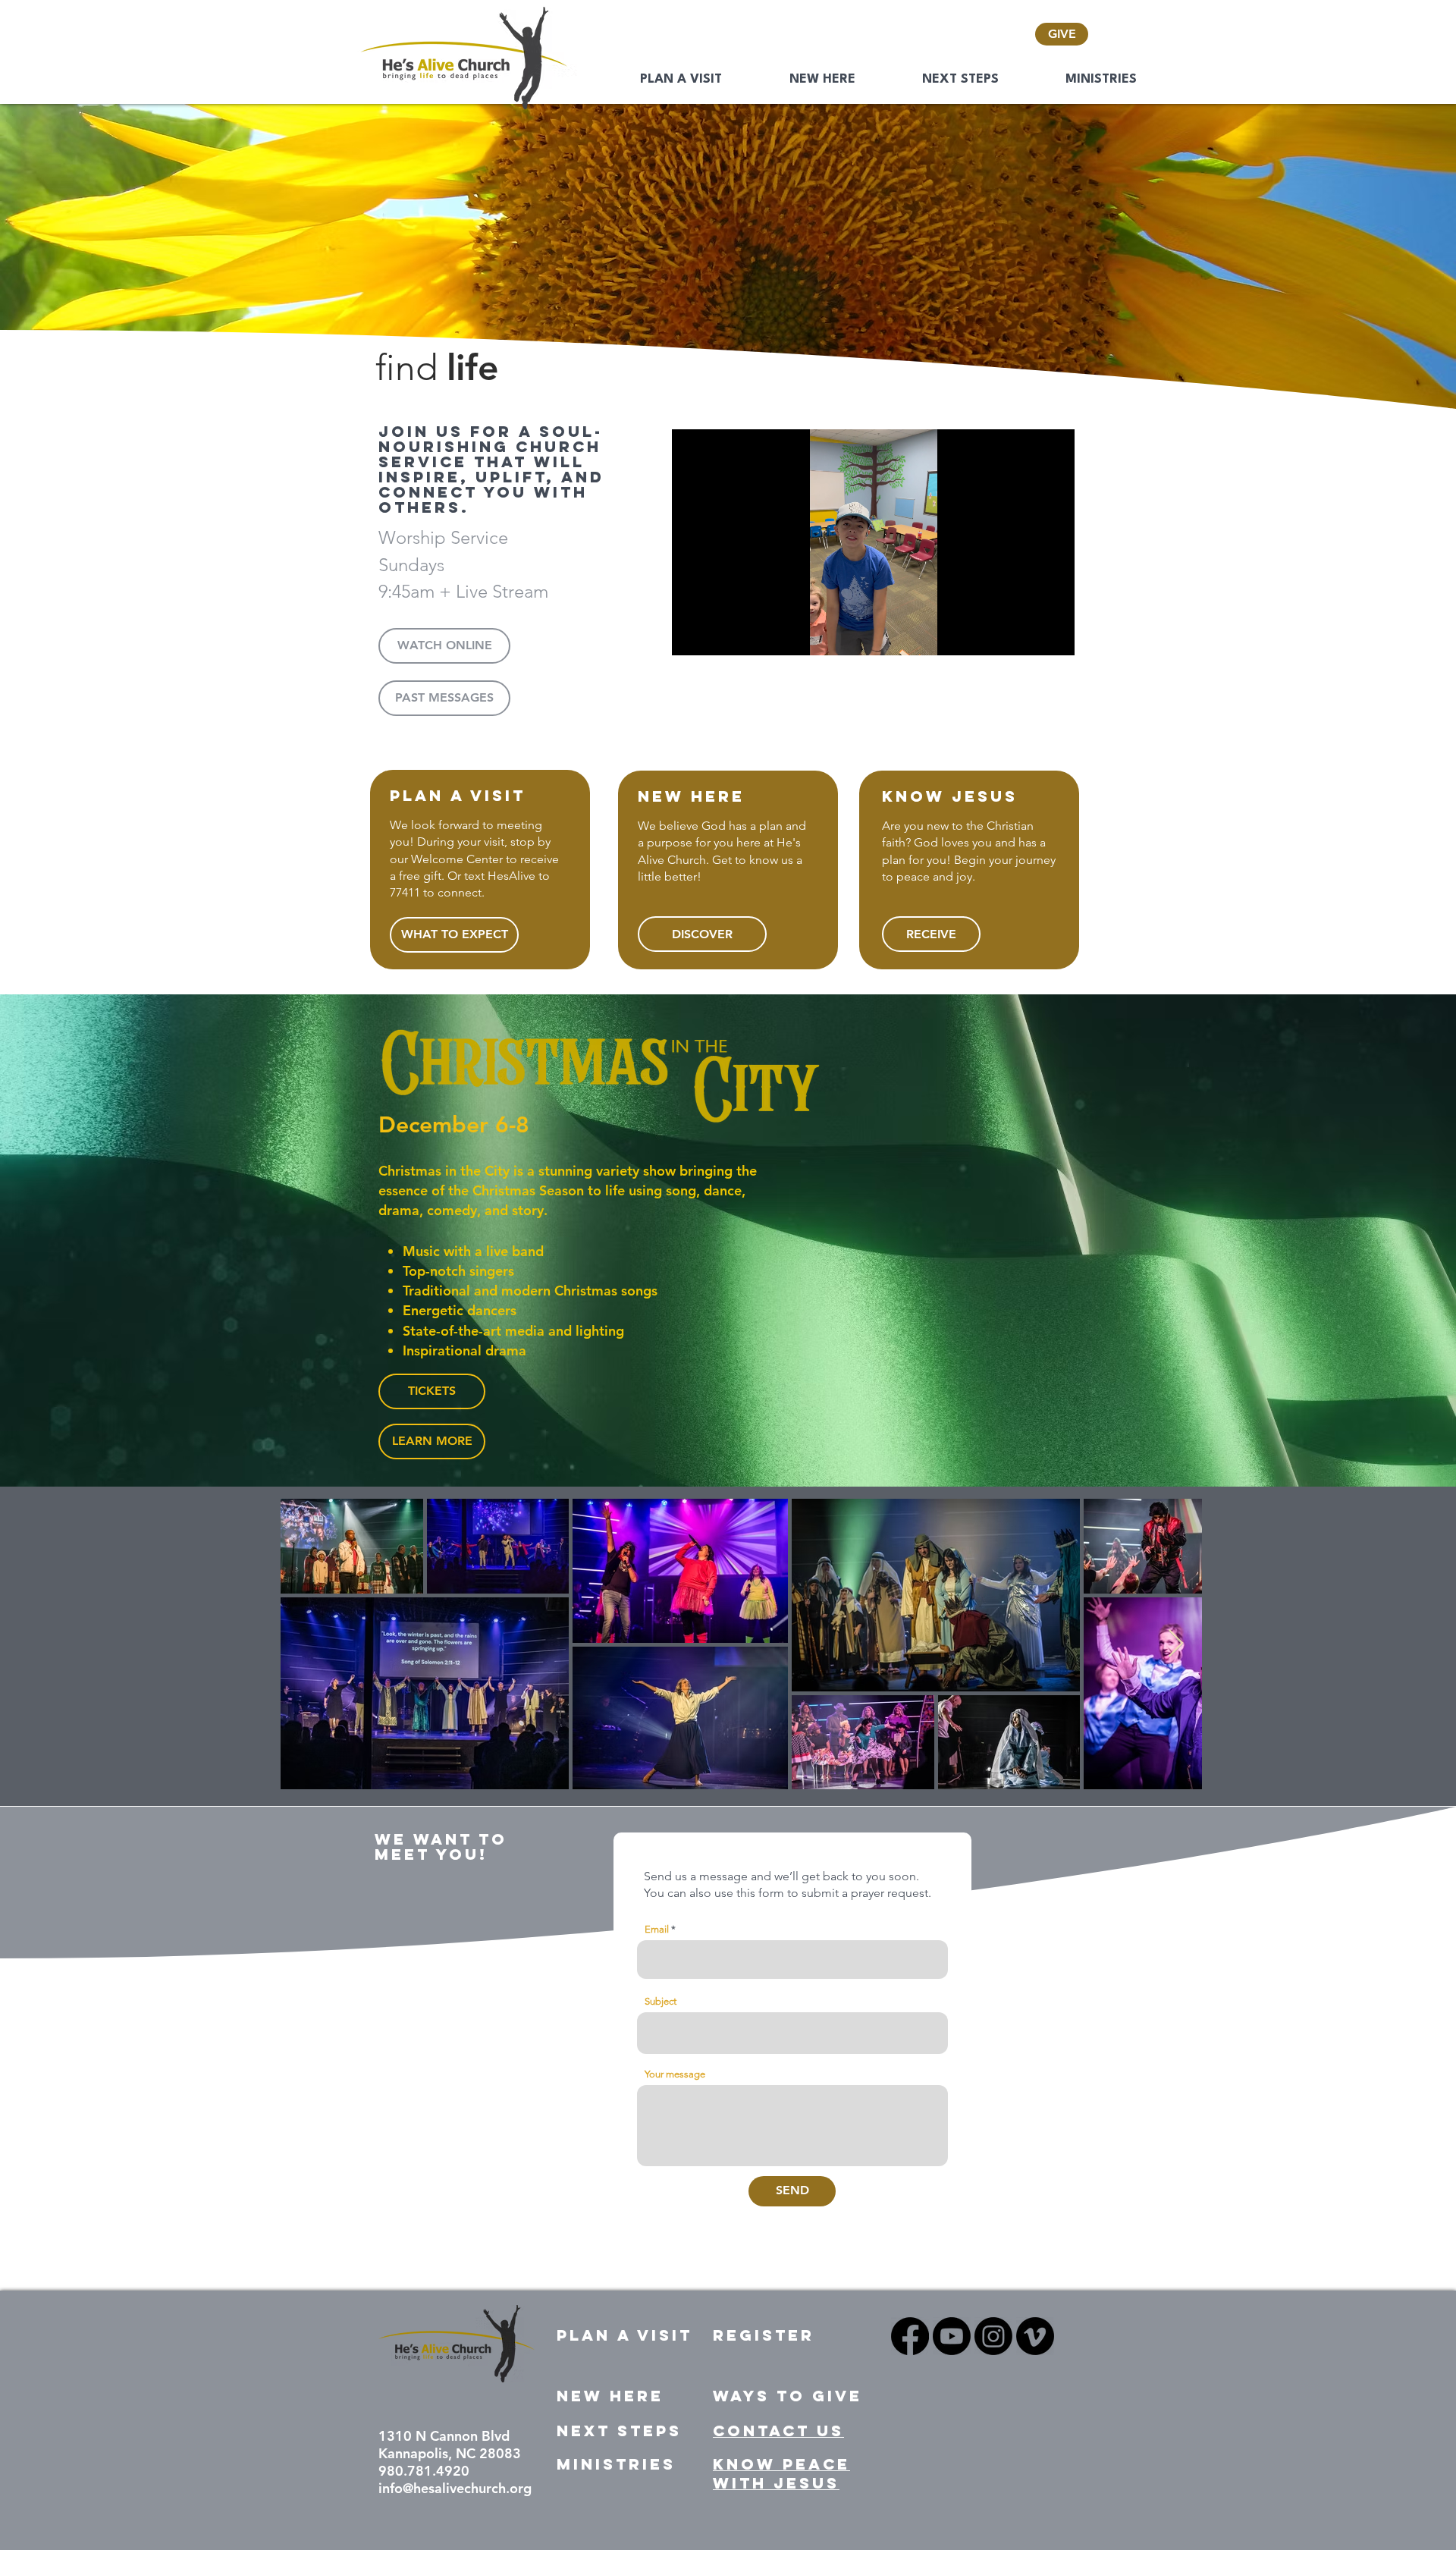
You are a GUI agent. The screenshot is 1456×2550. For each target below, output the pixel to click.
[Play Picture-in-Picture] (1028, 635)
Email (657, 1929)
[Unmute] (717, 635)
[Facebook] (910, 2336)
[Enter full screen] (1054, 635)
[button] (444, 646)
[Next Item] (1176, 1644)
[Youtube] (952, 2336)
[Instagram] (993, 2336)
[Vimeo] (1035, 2336)
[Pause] (692, 635)
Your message (675, 2074)
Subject (661, 2001)
